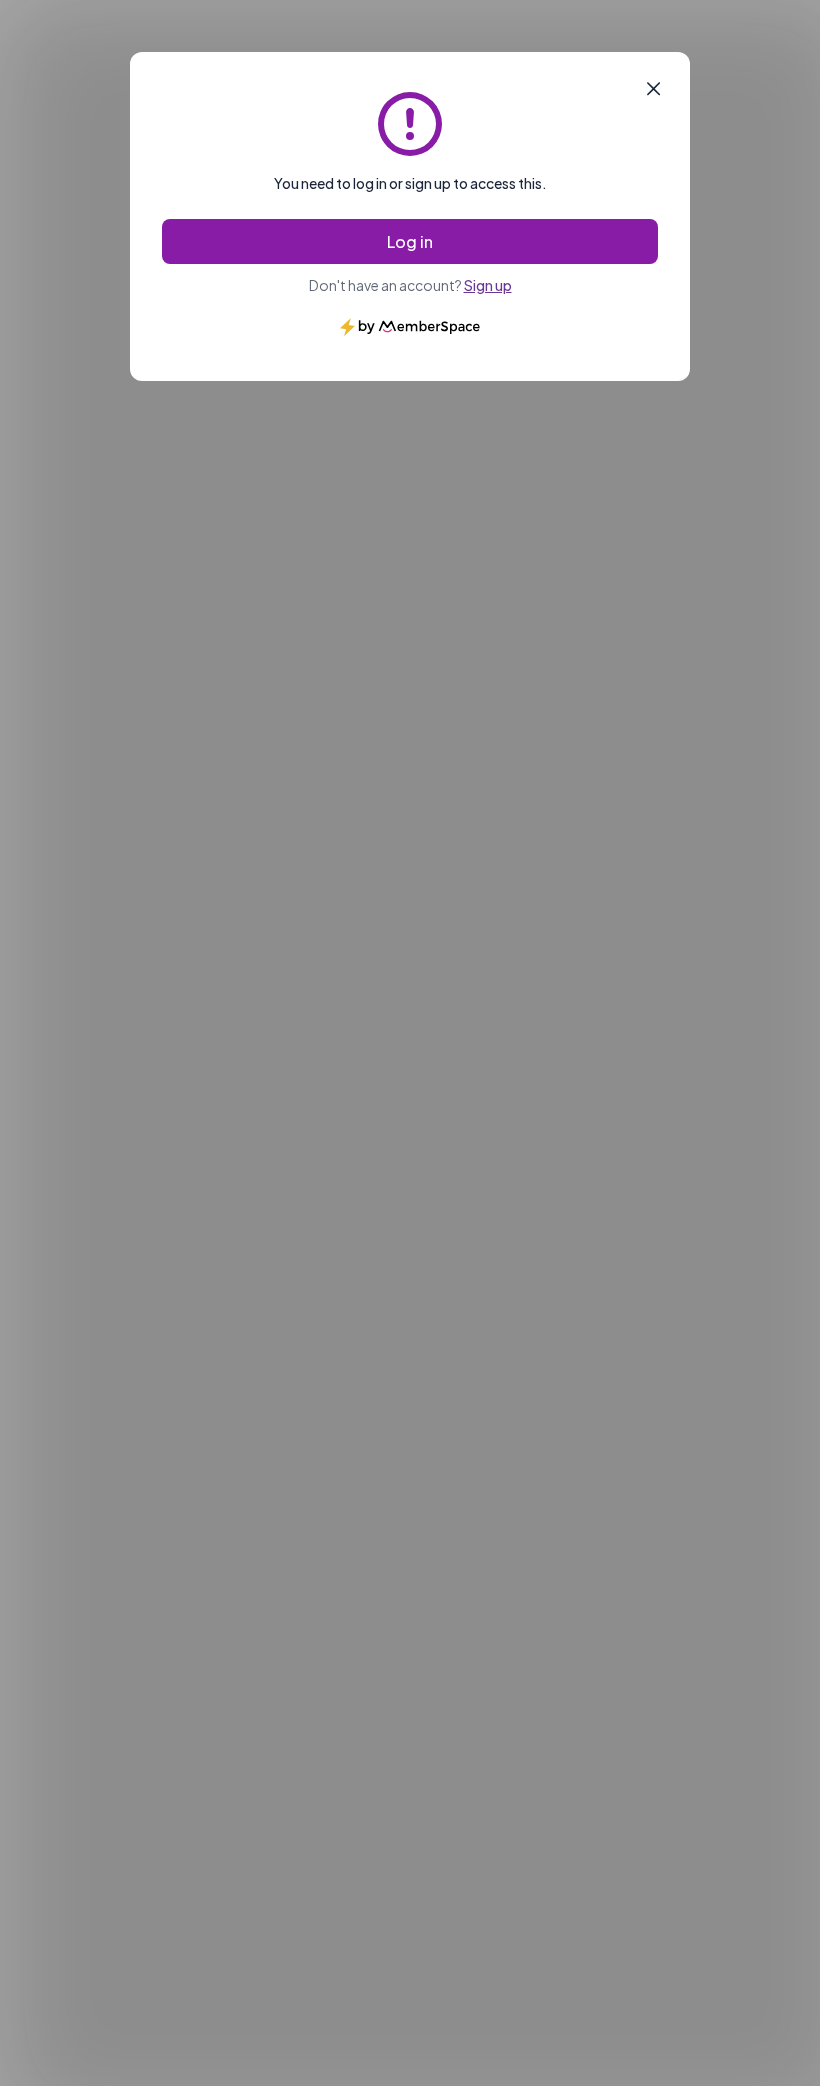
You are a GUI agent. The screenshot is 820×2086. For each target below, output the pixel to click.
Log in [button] (410, 241)
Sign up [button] (488, 285)
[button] (653, 89)
